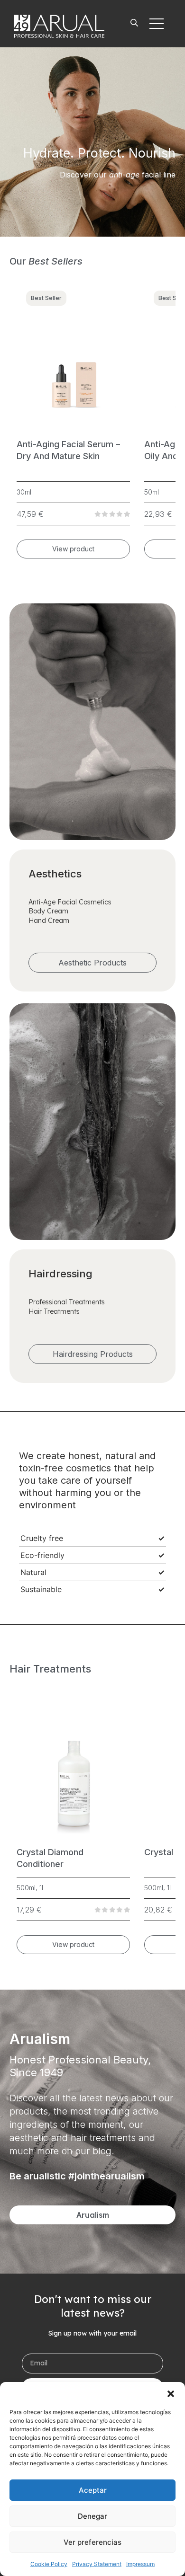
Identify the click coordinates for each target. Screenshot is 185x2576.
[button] (171, 2394)
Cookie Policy (49, 2564)
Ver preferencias (92, 2542)
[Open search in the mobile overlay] (134, 24)
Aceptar (93, 2490)
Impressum (140, 2564)
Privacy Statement (97, 2564)
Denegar (92, 2516)
